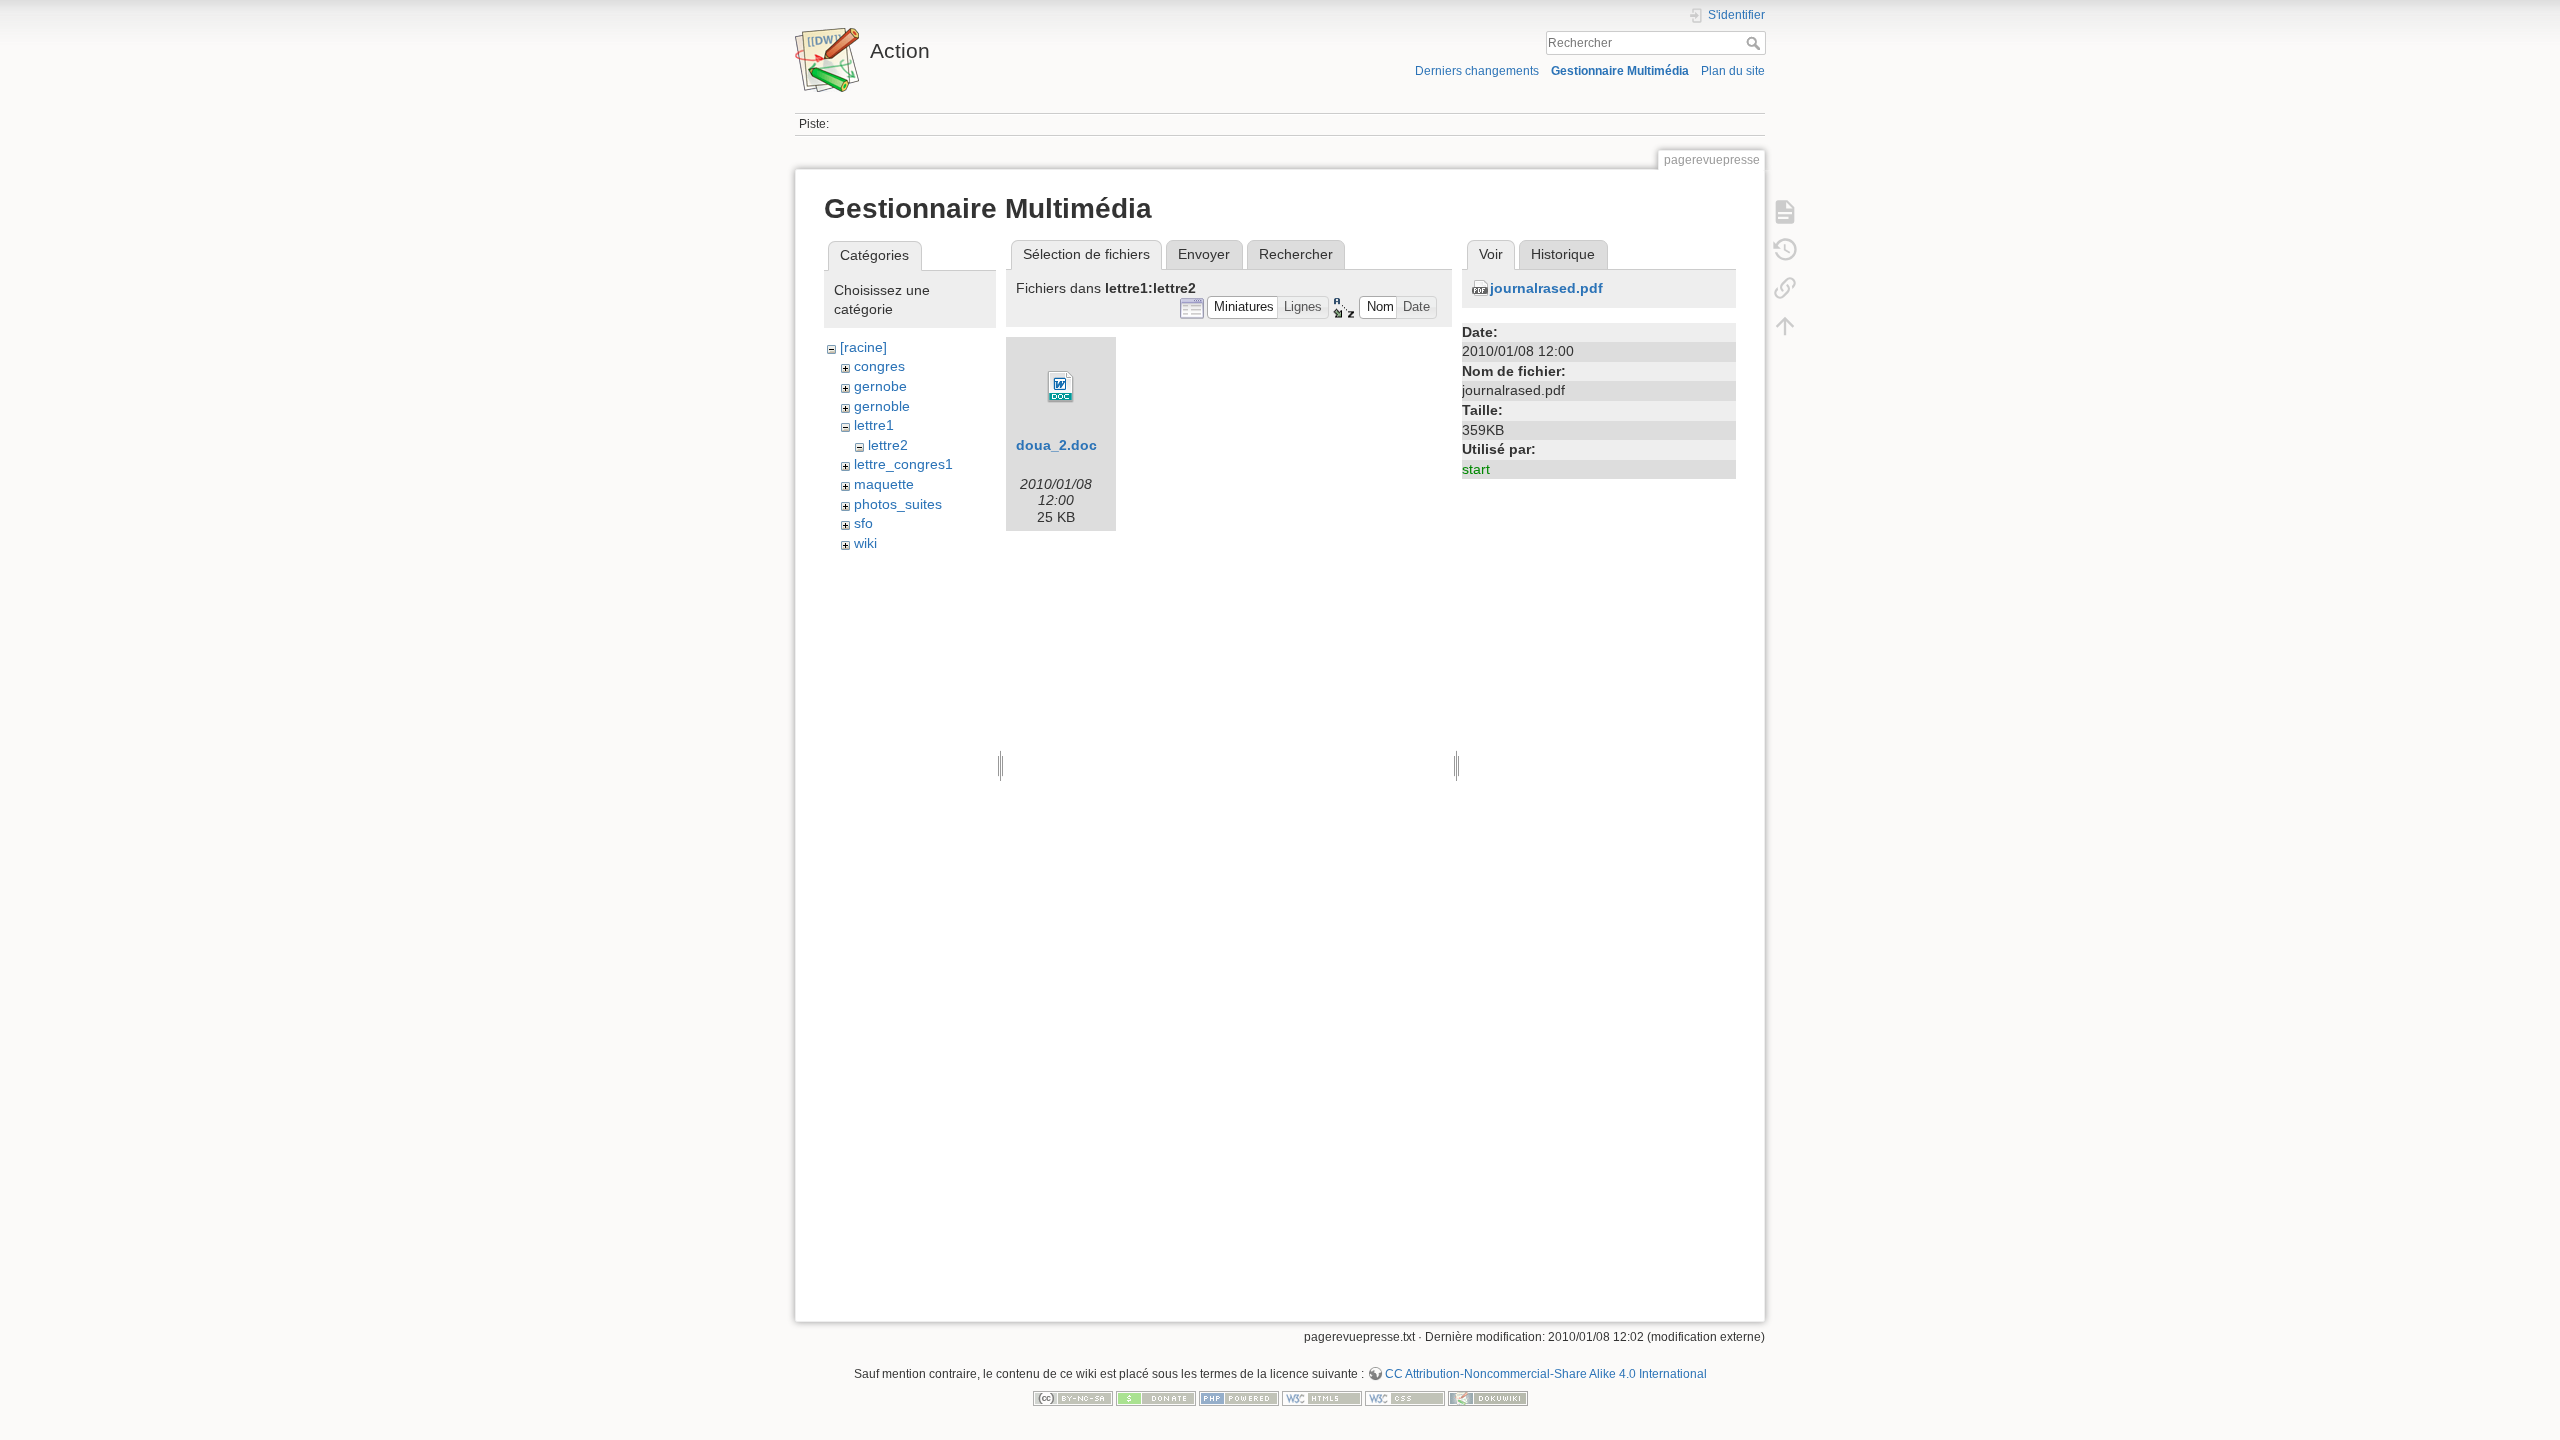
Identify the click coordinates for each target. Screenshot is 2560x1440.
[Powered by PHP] (1239, 1397)
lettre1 (874, 425)
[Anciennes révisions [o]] (1785, 250)
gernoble (882, 406)
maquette (884, 484)
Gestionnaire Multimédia (1620, 71)
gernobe (880, 386)
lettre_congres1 (903, 464)
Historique (1563, 254)
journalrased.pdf (1546, 288)
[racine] (863, 347)
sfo (863, 523)
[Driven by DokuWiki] (1488, 1397)
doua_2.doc (1056, 445)
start (1476, 469)
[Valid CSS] (1405, 1397)
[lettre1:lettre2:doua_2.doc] (1061, 387)
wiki (865, 543)
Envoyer (1204, 254)
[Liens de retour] (1785, 288)
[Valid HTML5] (1322, 1397)
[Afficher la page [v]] (1785, 212)
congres (879, 366)
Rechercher (1755, 43)
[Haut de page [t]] (1785, 326)
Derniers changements (1477, 71)
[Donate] (1156, 1397)
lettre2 (888, 445)
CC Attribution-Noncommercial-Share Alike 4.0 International (1546, 1374)
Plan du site (1733, 71)
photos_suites (898, 504)
